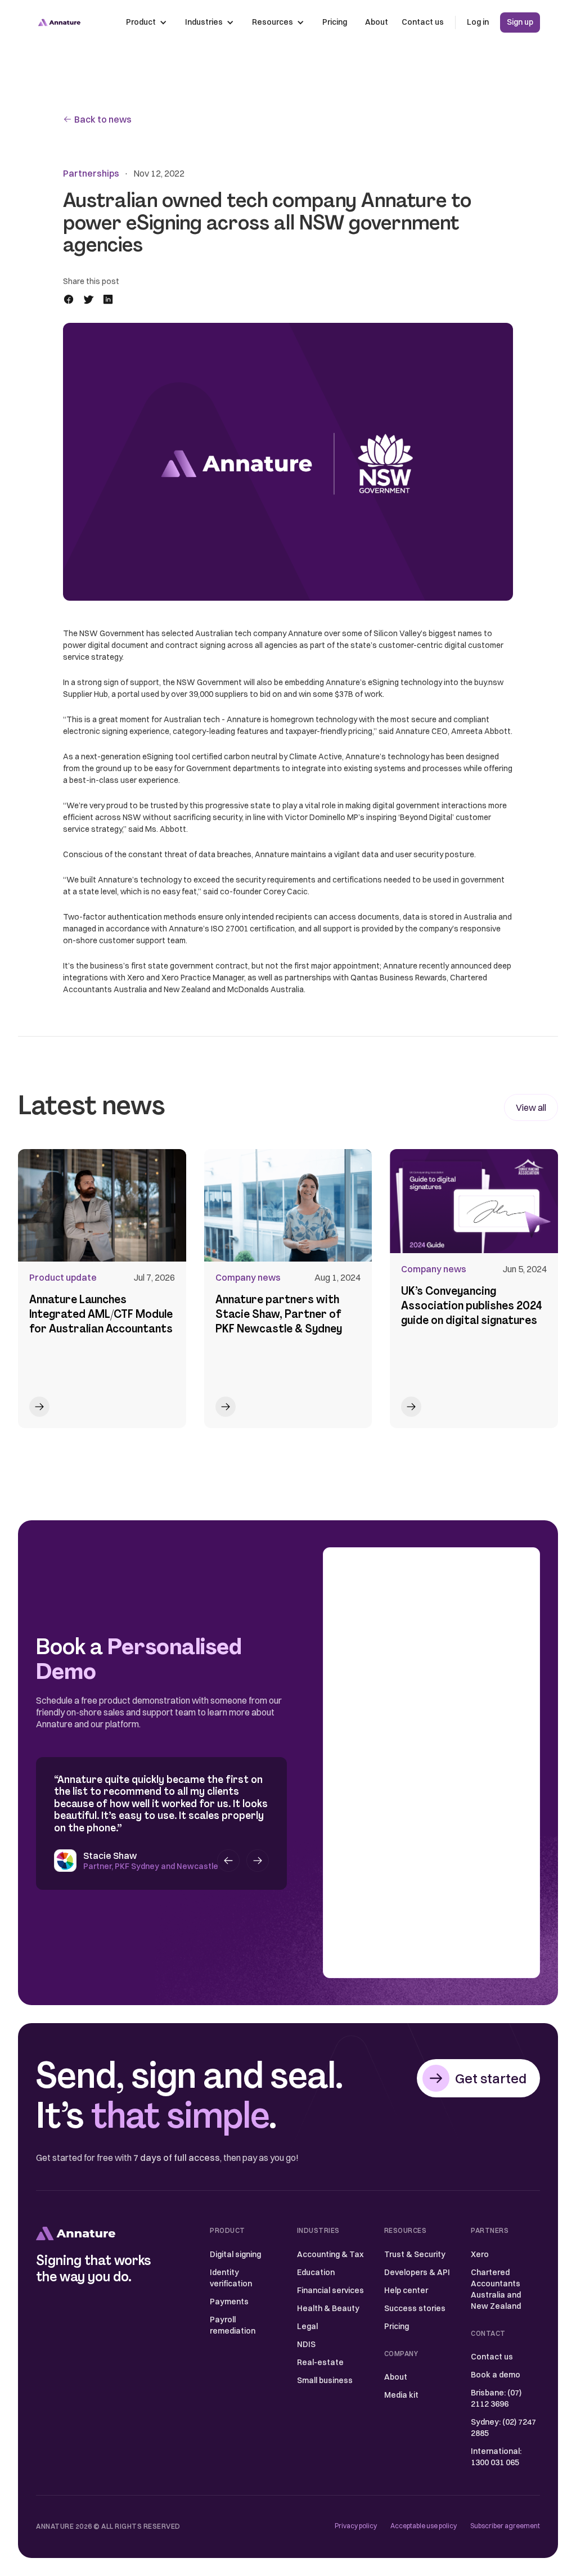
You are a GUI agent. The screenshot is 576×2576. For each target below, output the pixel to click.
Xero (480, 2254)
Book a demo (496, 2375)
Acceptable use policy (424, 2526)
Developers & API (417, 2272)
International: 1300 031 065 (496, 2457)
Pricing (335, 22)
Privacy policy (356, 2526)
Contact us (423, 22)
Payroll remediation (233, 2325)
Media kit (401, 2395)
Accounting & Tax (330, 2254)
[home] (59, 22)
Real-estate (320, 2362)
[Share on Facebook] (72, 299)
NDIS (306, 2344)
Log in (478, 22)
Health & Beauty (328, 2308)
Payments (229, 2302)
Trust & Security (415, 2254)
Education (316, 2272)
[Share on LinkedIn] (111, 299)
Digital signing (235, 2254)
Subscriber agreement (505, 2526)
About (377, 22)
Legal (307, 2326)
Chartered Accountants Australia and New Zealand (496, 2289)
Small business (325, 2380)
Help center (406, 2290)
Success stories (415, 2308)
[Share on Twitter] (92, 299)
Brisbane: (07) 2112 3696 (496, 2398)
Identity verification (231, 2278)
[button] (147, 22)
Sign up (520, 22)
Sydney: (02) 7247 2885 (503, 2428)
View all (531, 1107)
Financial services (330, 2290)
